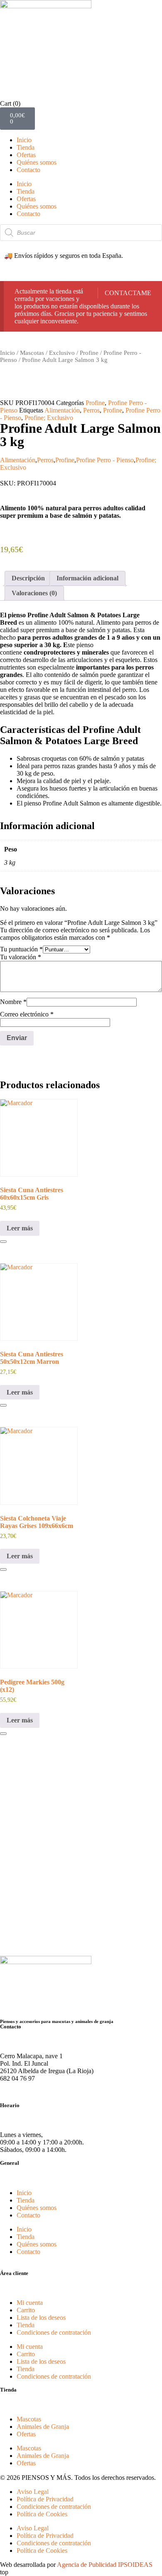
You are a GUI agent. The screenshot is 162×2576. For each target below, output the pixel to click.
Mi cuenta (30, 2303)
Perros (91, 410)
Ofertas (26, 155)
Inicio (24, 140)
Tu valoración (21, 957)
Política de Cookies (42, 2514)
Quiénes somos (37, 162)
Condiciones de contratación (54, 2332)
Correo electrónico (27, 1014)
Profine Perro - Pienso (105, 460)
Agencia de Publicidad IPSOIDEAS (105, 2565)
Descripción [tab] (28, 578)
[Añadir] (3, 1242)
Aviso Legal (33, 2492)
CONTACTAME (128, 293)
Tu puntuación (21, 949)
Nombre (13, 1002)
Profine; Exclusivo (49, 418)
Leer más (20, 1228)
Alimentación (62, 410)
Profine (89, 353)
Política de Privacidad (45, 2499)
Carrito (26, 2310)
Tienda (26, 147)
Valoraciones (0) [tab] (34, 593)
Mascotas (32, 353)
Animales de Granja (43, 2427)
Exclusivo (62, 353)
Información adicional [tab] (87, 578)
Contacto (28, 170)
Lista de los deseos (41, 2318)
